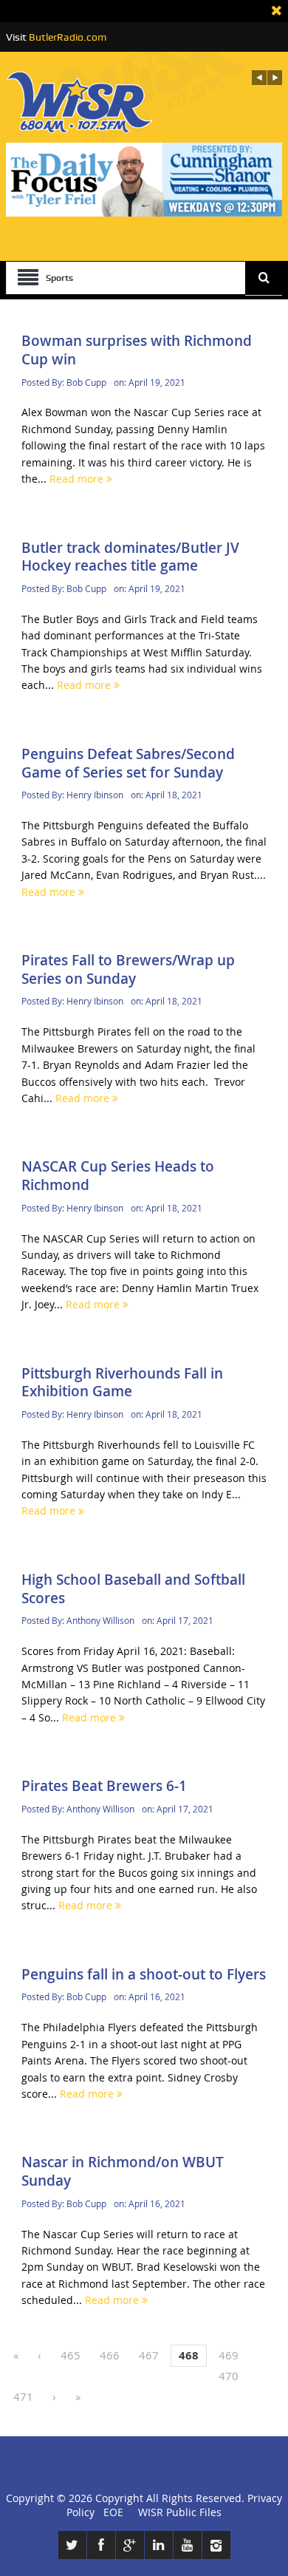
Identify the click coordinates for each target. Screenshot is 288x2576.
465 (71, 2355)
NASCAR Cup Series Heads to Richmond (118, 1176)
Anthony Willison (100, 1620)
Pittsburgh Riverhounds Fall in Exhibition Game (122, 1383)
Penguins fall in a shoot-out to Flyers (144, 1974)
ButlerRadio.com (68, 37)
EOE (110, 2512)
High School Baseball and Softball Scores (133, 1589)
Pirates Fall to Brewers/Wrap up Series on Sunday (128, 969)
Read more (78, 479)
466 (110, 2355)
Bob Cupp (86, 382)
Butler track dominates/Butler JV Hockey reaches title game (130, 557)
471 (23, 2396)
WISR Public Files (180, 2512)
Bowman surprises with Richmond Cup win (137, 350)
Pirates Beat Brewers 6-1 (104, 1786)
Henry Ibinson (95, 795)
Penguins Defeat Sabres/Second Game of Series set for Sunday (128, 763)
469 (229, 2355)
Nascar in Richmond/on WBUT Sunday (123, 2171)
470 (229, 2376)
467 (149, 2355)
